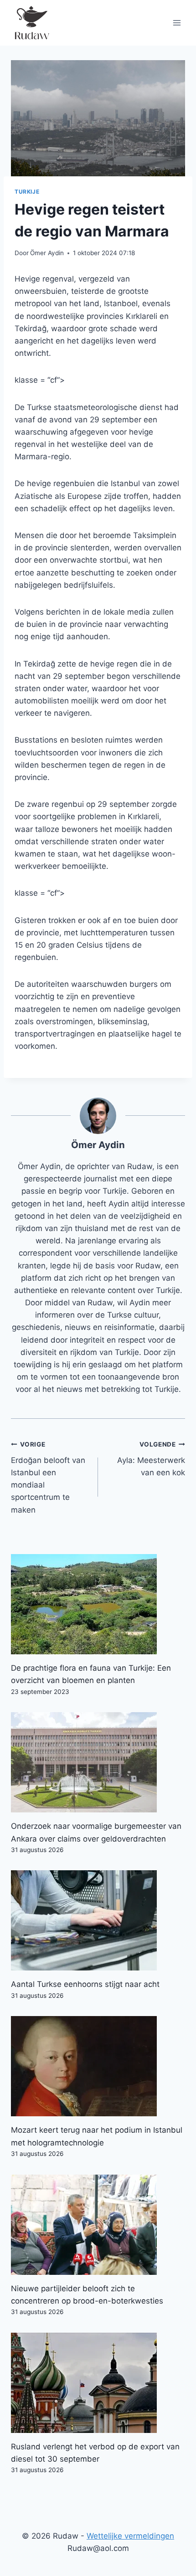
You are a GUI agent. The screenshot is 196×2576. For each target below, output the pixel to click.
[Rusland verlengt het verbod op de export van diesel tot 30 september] (98, 2383)
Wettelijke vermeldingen (130, 2536)
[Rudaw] (31, 23)
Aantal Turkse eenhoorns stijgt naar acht (85, 1984)
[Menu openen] (177, 23)
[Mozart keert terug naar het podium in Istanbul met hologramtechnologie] (98, 2066)
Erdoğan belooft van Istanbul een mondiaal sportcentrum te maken (48, 1477)
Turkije (27, 192)
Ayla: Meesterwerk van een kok (151, 1459)
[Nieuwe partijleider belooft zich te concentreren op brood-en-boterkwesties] (98, 2225)
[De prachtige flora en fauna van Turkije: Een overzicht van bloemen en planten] (98, 1604)
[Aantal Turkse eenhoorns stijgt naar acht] (98, 1920)
